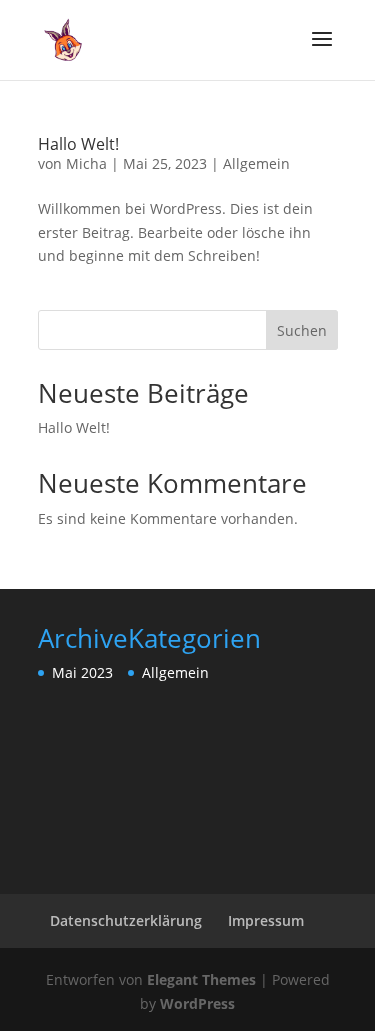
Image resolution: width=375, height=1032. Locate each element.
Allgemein (256, 163)
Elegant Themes (201, 979)
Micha (86, 163)
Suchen (302, 330)
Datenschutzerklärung (126, 920)
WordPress (197, 1003)
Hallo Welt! (78, 144)
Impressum (266, 920)
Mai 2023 (82, 672)
